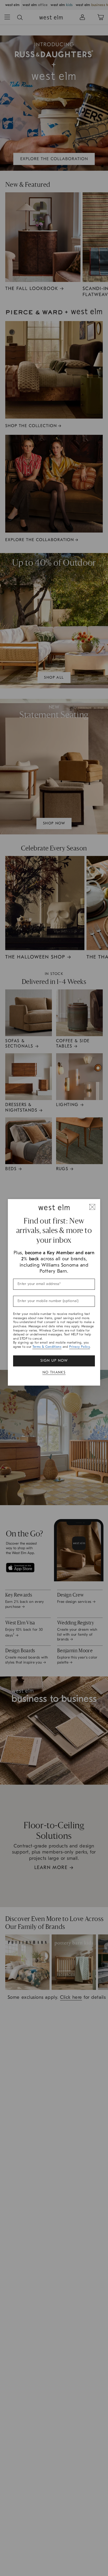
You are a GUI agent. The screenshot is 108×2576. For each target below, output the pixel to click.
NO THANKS (54, 1372)
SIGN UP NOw (54, 1361)
